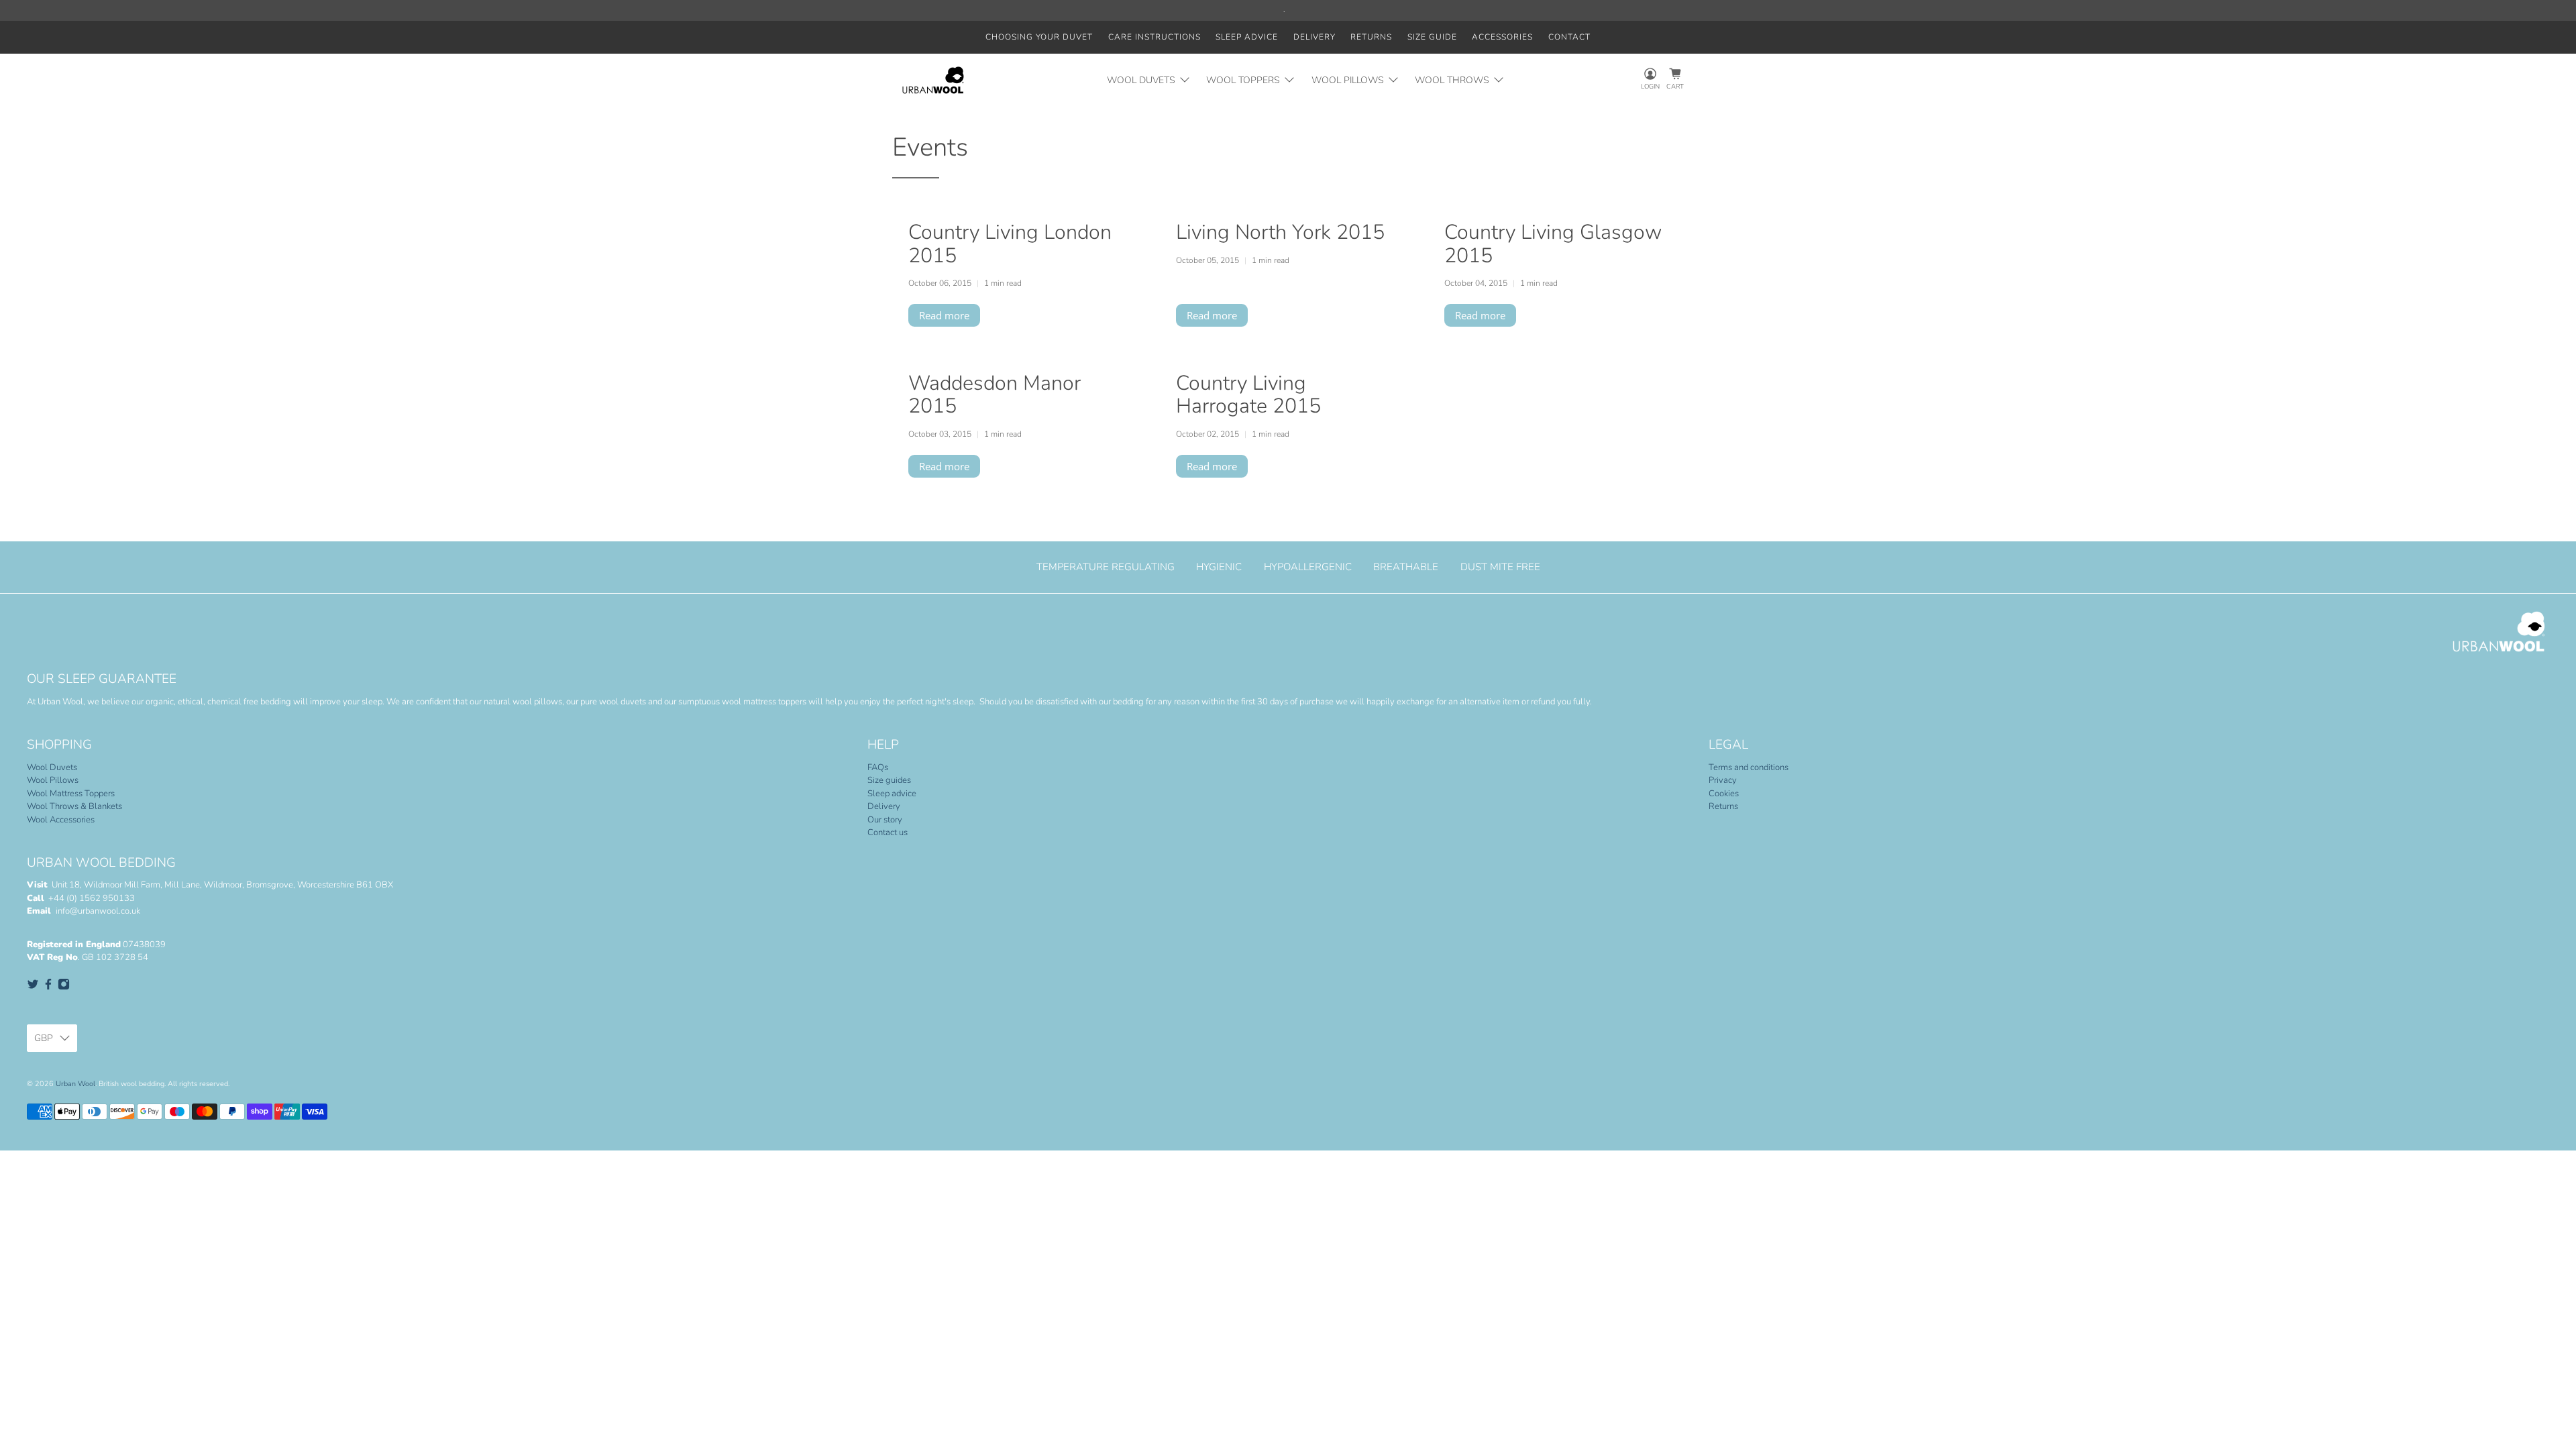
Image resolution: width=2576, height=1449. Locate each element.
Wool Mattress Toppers (71, 794)
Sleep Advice (1247, 37)
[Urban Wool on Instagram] (64, 987)
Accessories (1502, 37)
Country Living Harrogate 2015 (1248, 394)
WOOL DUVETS (1141, 80)
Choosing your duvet (1039, 37)
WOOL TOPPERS (1243, 80)
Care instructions (1155, 37)
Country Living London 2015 (1010, 244)
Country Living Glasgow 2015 (1553, 244)
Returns (1371, 37)
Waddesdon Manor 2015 (995, 394)
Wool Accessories (61, 820)
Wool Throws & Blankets (74, 806)
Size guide (1432, 37)
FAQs (878, 767)
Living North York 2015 (1280, 232)
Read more (944, 315)
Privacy (1723, 780)
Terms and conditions (1749, 767)
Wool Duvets (52, 767)
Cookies (1724, 794)
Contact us (888, 833)
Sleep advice (892, 794)
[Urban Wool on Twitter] (33, 987)
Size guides (889, 780)
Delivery (1314, 37)
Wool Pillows (53, 780)
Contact (1569, 37)
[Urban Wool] (933, 80)
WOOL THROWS (1452, 80)
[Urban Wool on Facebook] (48, 987)
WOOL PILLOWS (1348, 80)
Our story (885, 820)
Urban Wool (75, 1084)
